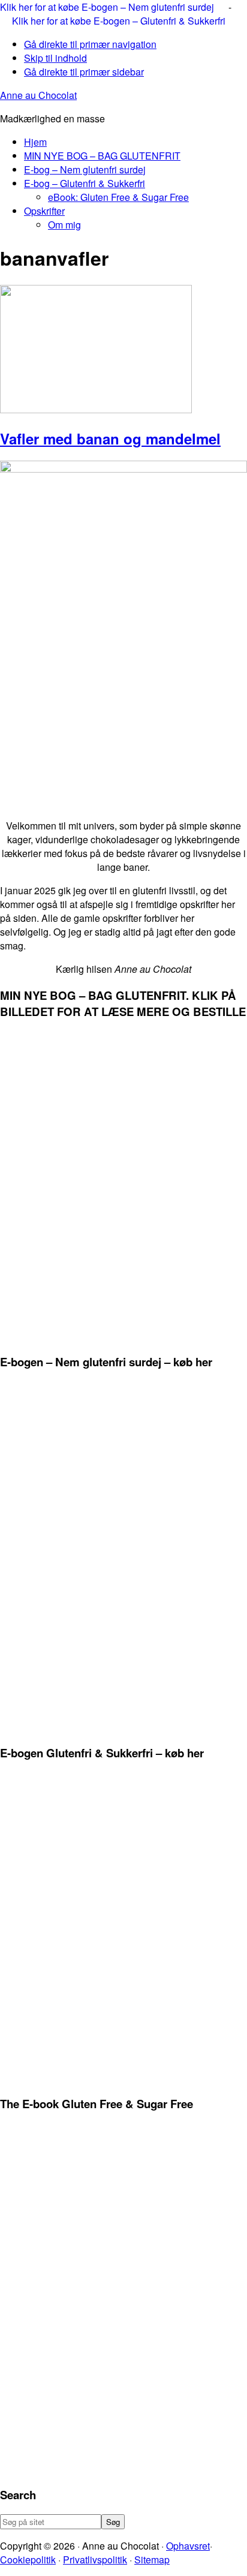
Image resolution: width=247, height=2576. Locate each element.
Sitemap (152, 2560)
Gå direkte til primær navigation (90, 44)
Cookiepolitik (28, 2560)
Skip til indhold (55, 58)
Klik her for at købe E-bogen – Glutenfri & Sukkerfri (119, 21)
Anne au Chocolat (38, 95)
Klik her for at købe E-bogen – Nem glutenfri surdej (108, 7)
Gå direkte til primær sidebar (84, 72)
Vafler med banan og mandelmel (110, 438)
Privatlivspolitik (95, 2560)
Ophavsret (188, 2546)
